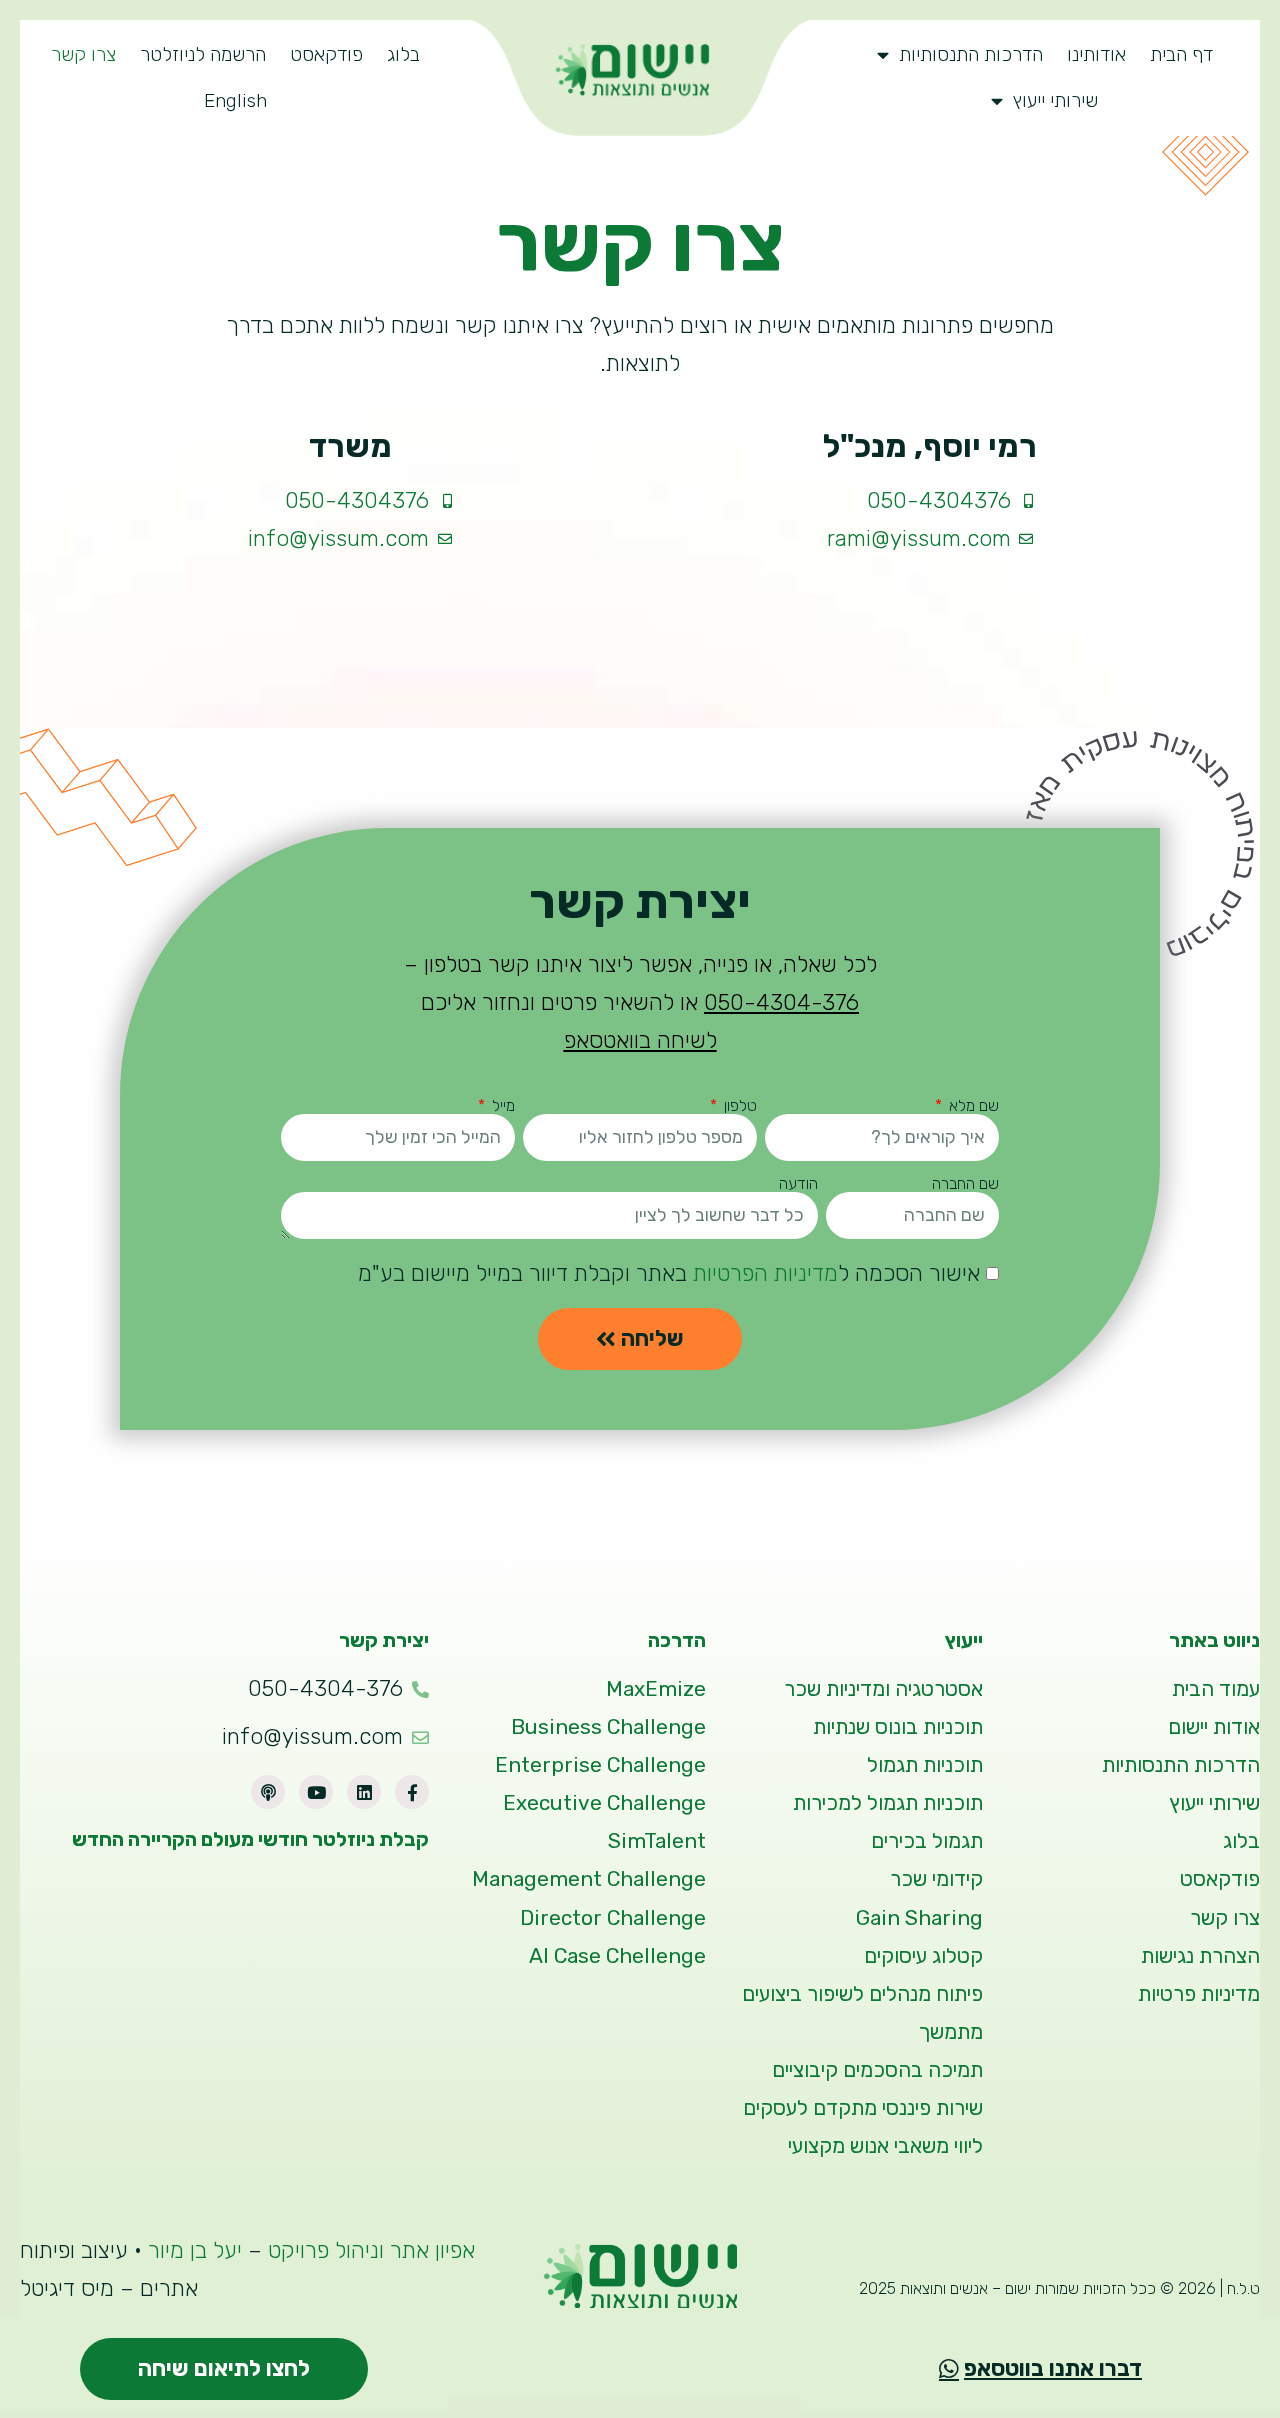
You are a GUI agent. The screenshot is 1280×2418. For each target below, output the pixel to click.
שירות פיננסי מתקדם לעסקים (863, 2108)
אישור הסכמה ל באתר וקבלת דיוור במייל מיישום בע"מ (669, 1273)
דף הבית (1181, 54)
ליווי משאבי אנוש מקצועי (885, 2146)
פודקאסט (326, 54)
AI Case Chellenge (617, 1956)
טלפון (738, 1106)
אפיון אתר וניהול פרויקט (371, 2250)
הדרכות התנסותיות (971, 54)
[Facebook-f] (412, 1792)
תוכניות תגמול (925, 1765)
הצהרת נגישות (1200, 1956)
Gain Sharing (919, 1918)
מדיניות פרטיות (1199, 1994)
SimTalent (657, 1841)
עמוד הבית (1216, 1689)
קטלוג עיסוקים (923, 1956)
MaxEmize (656, 1689)
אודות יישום (1214, 1727)
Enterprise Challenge (600, 1765)
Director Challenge (613, 1918)
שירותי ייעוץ (1055, 100)
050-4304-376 (781, 1002)
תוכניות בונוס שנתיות (898, 1727)
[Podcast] (268, 1792)
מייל (501, 1106)
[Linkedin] (364, 1792)
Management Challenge (589, 1879)
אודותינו (1096, 54)
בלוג (403, 54)
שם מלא (972, 1106)
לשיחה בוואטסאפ (640, 1040)
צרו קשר (83, 54)
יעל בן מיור (198, 2250)
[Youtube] (316, 1792)
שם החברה (965, 1184)
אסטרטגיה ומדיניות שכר (883, 1689)
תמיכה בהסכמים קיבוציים (877, 2070)
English (235, 100)
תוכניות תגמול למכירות (888, 1803)
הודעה (798, 1184)
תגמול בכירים (927, 1841)
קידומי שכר (936, 1879)
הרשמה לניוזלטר (203, 54)
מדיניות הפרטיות (765, 1273)
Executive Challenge (604, 1803)
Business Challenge (608, 1727)
